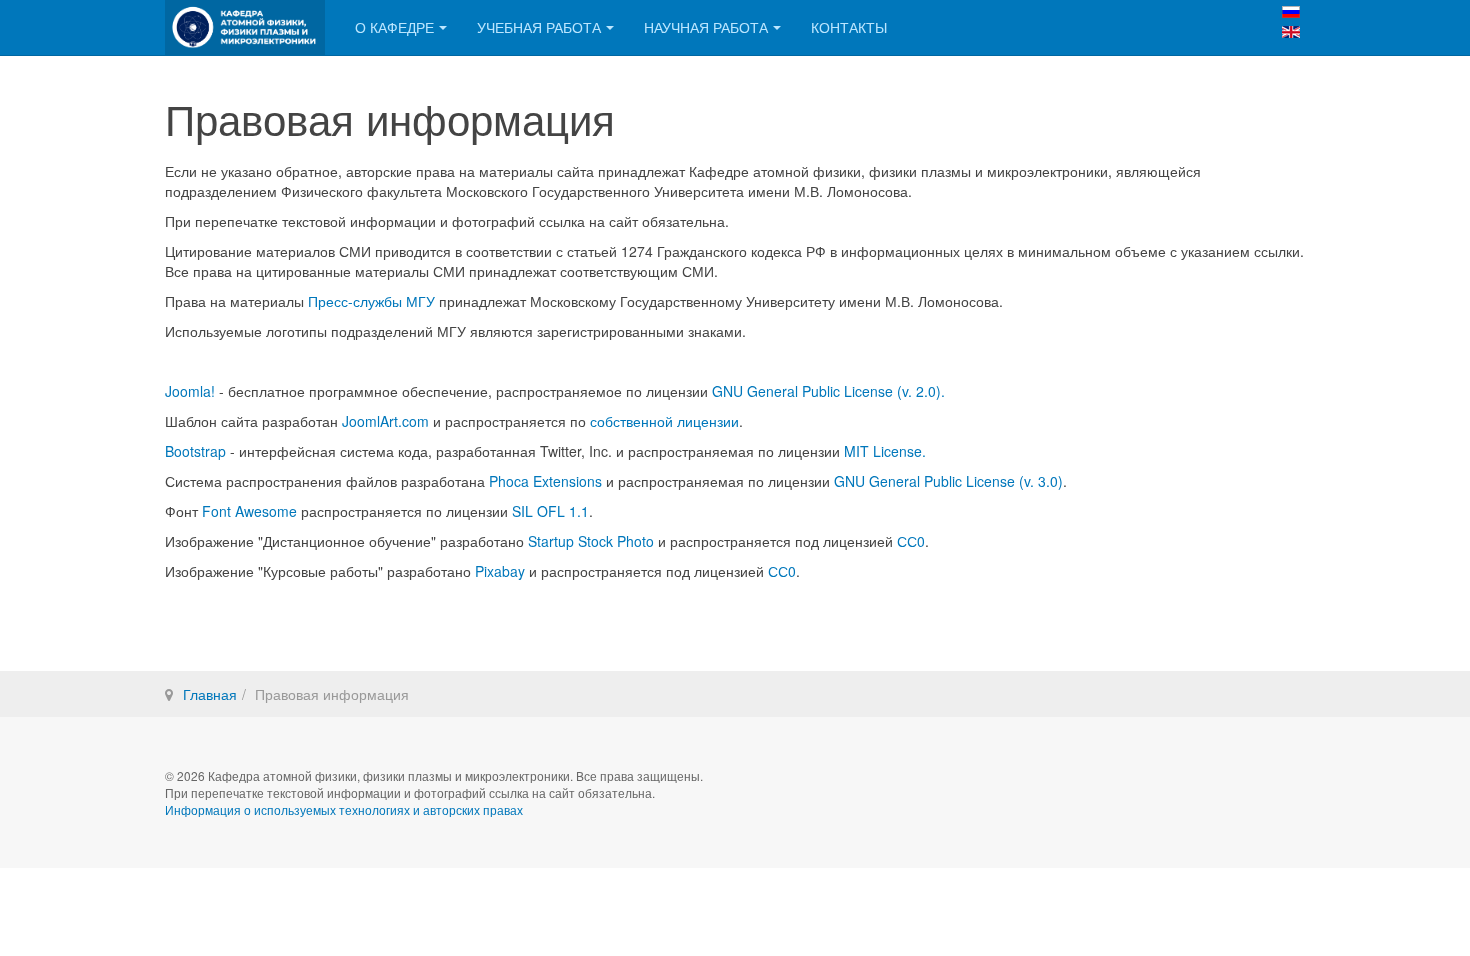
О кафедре (394, 27)
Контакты (849, 27)
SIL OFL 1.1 (550, 511)
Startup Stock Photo (591, 541)
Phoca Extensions (545, 481)
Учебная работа (539, 27)
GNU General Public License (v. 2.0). (828, 391)
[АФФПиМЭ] (245, 27)
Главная (210, 694)
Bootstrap (195, 451)
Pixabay (500, 571)
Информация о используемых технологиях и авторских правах (344, 809)
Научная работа (706, 27)
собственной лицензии (664, 421)
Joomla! (190, 391)
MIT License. (885, 451)
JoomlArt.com (385, 421)
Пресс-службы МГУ (371, 301)
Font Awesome (251, 511)
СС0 (911, 541)
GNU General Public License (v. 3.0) (948, 481)
